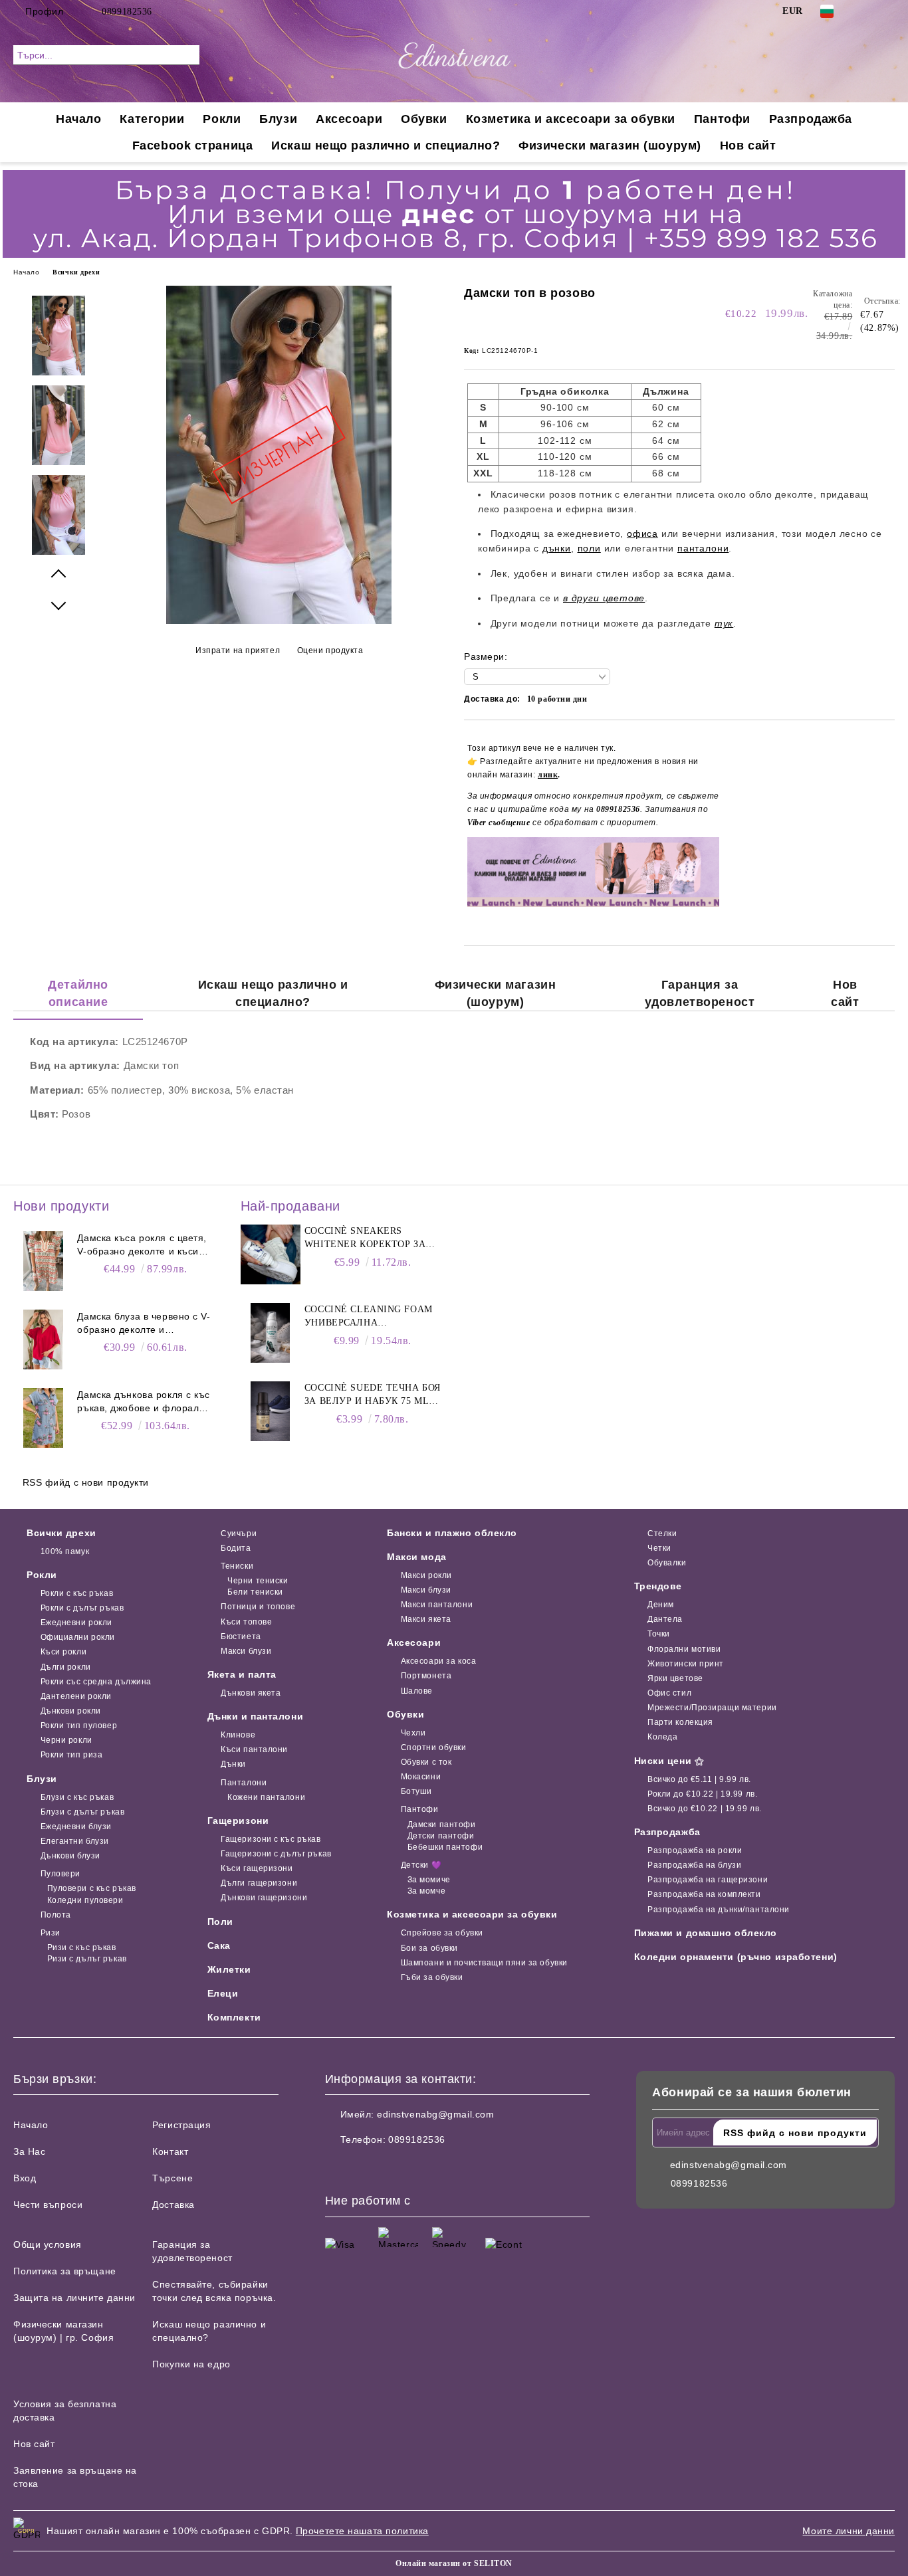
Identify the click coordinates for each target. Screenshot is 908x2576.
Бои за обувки (429, 1948)
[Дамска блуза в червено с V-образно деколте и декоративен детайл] (43, 1339)
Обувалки (667, 1563)
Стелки (662, 1534)
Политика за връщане (65, 2271)
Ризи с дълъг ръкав (87, 1959)
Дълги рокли (66, 1667)
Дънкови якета (251, 1693)
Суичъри (239, 1534)
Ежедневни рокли (76, 1623)
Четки (659, 1548)
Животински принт (686, 1664)
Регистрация (181, 2125)
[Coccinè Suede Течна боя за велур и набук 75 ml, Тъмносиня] (271, 1411)
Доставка (173, 2205)
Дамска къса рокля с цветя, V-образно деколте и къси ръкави (142, 1245)
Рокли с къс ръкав (77, 1593)
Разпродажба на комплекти (704, 1894)
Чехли (413, 1733)
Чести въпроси (48, 2205)
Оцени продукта (330, 650)
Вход (25, 2178)
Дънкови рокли (71, 1711)
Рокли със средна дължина (96, 1682)
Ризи (51, 1933)
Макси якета (426, 1619)
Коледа (662, 1737)
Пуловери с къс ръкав (92, 1888)
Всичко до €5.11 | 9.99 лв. (699, 1779)
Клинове (238, 1735)
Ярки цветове (675, 1678)
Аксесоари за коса (438, 1661)
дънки (557, 548)
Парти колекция (680, 1722)
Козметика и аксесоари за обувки (571, 119)
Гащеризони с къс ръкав (271, 1839)
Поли (220, 1922)
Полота (56, 1915)
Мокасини (421, 1777)
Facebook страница (193, 146)
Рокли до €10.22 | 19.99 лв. (702, 1794)
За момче (426, 1891)
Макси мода (417, 1557)
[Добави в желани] (885, 827)
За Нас (29, 2151)
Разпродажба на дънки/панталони (719, 1910)
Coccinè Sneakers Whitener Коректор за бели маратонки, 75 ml (366, 1238)
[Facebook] (867, 11)
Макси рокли (426, 1575)
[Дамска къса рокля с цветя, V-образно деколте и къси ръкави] (43, 1261)
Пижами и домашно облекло (706, 1933)
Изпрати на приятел (238, 650)
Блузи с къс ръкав (77, 1797)
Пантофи (722, 119)
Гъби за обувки (432, 1977)
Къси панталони (254, 1749)
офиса (642, 534)
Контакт (170, 2151)
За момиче (429, 1880)
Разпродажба (811, 119)
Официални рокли (78, 1637)
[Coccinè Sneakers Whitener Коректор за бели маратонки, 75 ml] (271, 1254)
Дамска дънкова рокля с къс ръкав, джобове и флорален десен (144, 1402)
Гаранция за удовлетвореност (700, 993)
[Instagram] (887, 11)
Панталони (244, 1783)
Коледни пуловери (85, 1900)
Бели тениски (255, 1592)
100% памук (65, 1551)
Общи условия (48, 2244)
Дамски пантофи (441, 1825)
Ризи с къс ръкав (82, 1947)
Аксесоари (349, 119)
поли (589, 548)
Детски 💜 (421, 1865)
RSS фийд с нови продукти (86, 1482)
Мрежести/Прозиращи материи (712, 1708)
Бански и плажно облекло (452, 1533)
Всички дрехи (76, 272)
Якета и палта (242, 1674)
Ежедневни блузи (76, 1827)
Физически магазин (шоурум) (610, 146)
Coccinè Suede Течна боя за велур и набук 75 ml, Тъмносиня (373, 1395)
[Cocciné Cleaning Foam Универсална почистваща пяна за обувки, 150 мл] (271, 1333)
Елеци (223, 1993)
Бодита (236, 1548)
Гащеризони (238, 1821)
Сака (219, 1945)
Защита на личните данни (74, 2298)
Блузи (278, 119)
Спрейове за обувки (442, 1933)
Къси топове (246, 1622)
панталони (703, 548)
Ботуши (416, 1791)
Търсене (172, 2178)
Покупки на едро (191, 2364)
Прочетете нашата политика (362, 2531)
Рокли (222, 119)
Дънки (233, 1764)
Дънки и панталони (256, 1716)
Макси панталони (437, 1605)
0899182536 (127, 12)
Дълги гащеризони (259, 1883)
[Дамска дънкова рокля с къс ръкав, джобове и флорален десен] (43, 1418)
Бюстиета (241, 1636)
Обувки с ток (426, 1762)
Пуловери (60, 1874)
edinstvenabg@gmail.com (435, 2114)
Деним (661, 1605)
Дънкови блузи (70, 1856)
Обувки (424, 119)
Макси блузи (246, 1651)
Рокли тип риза (71, 1755)
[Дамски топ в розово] (279, 621)
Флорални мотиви (684, 1649)
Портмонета (426, 1676)
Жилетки (229, 1969)
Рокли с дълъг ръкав (82, 1608)
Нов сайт (748, 146)
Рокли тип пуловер (79, 1726)
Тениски (237, 1566)
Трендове (658, 1586)
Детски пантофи (441, 1836)
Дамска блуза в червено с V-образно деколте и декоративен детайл (144, 1324)
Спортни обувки (433, 1747)
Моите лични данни (849, 2531)
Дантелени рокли (76, 1696)
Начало (78, 119)
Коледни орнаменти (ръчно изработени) (736, 1957)
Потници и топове (258, 1607)
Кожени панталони (266, 1797)
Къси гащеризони (257, 1868)
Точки (659, 1634)
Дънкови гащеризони (264, 1898)
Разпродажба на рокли (695, 1850)
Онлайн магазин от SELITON (454, 2563)
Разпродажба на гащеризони (708, 1880)
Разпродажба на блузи (694, 1865)
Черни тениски (258, 1581)
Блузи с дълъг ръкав (82, 1812)
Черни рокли (66, 1740)
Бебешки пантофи (445, 1847)
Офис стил (669, 1693)
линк (548, 775)
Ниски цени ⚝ (669, 1761)
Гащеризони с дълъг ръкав (276, 1854)
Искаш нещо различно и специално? (386, 146)
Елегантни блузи (75, 1841)
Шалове (417, 1691)
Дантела (665, 1619)
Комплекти (234, 2017)
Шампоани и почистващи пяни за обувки (484, 1963)
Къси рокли (63, 1652)
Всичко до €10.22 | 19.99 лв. (705, 1809)
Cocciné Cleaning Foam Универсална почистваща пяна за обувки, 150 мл (369, 1317)
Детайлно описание (78, 993)
